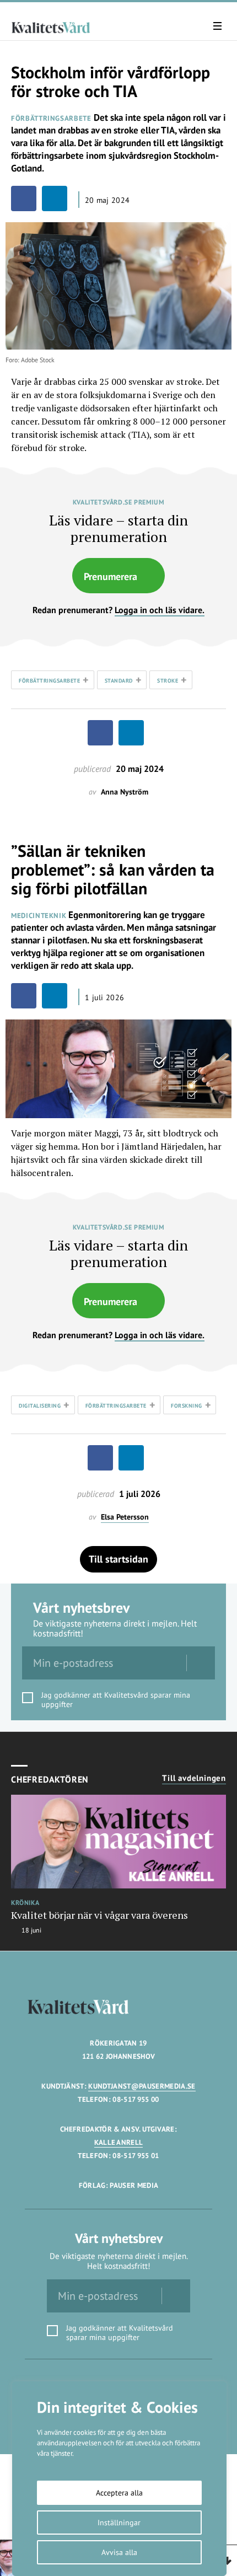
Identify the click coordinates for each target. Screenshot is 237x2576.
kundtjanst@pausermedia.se (142, 2086)
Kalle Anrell (119, 2142)
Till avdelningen (194, 1778)
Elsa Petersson (125, 1517)
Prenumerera (111, 576)
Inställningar (119, 2523)
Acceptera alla (119, 2493)
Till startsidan (118, 1559)
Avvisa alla (119, 2552)
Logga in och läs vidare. (160, 610)
